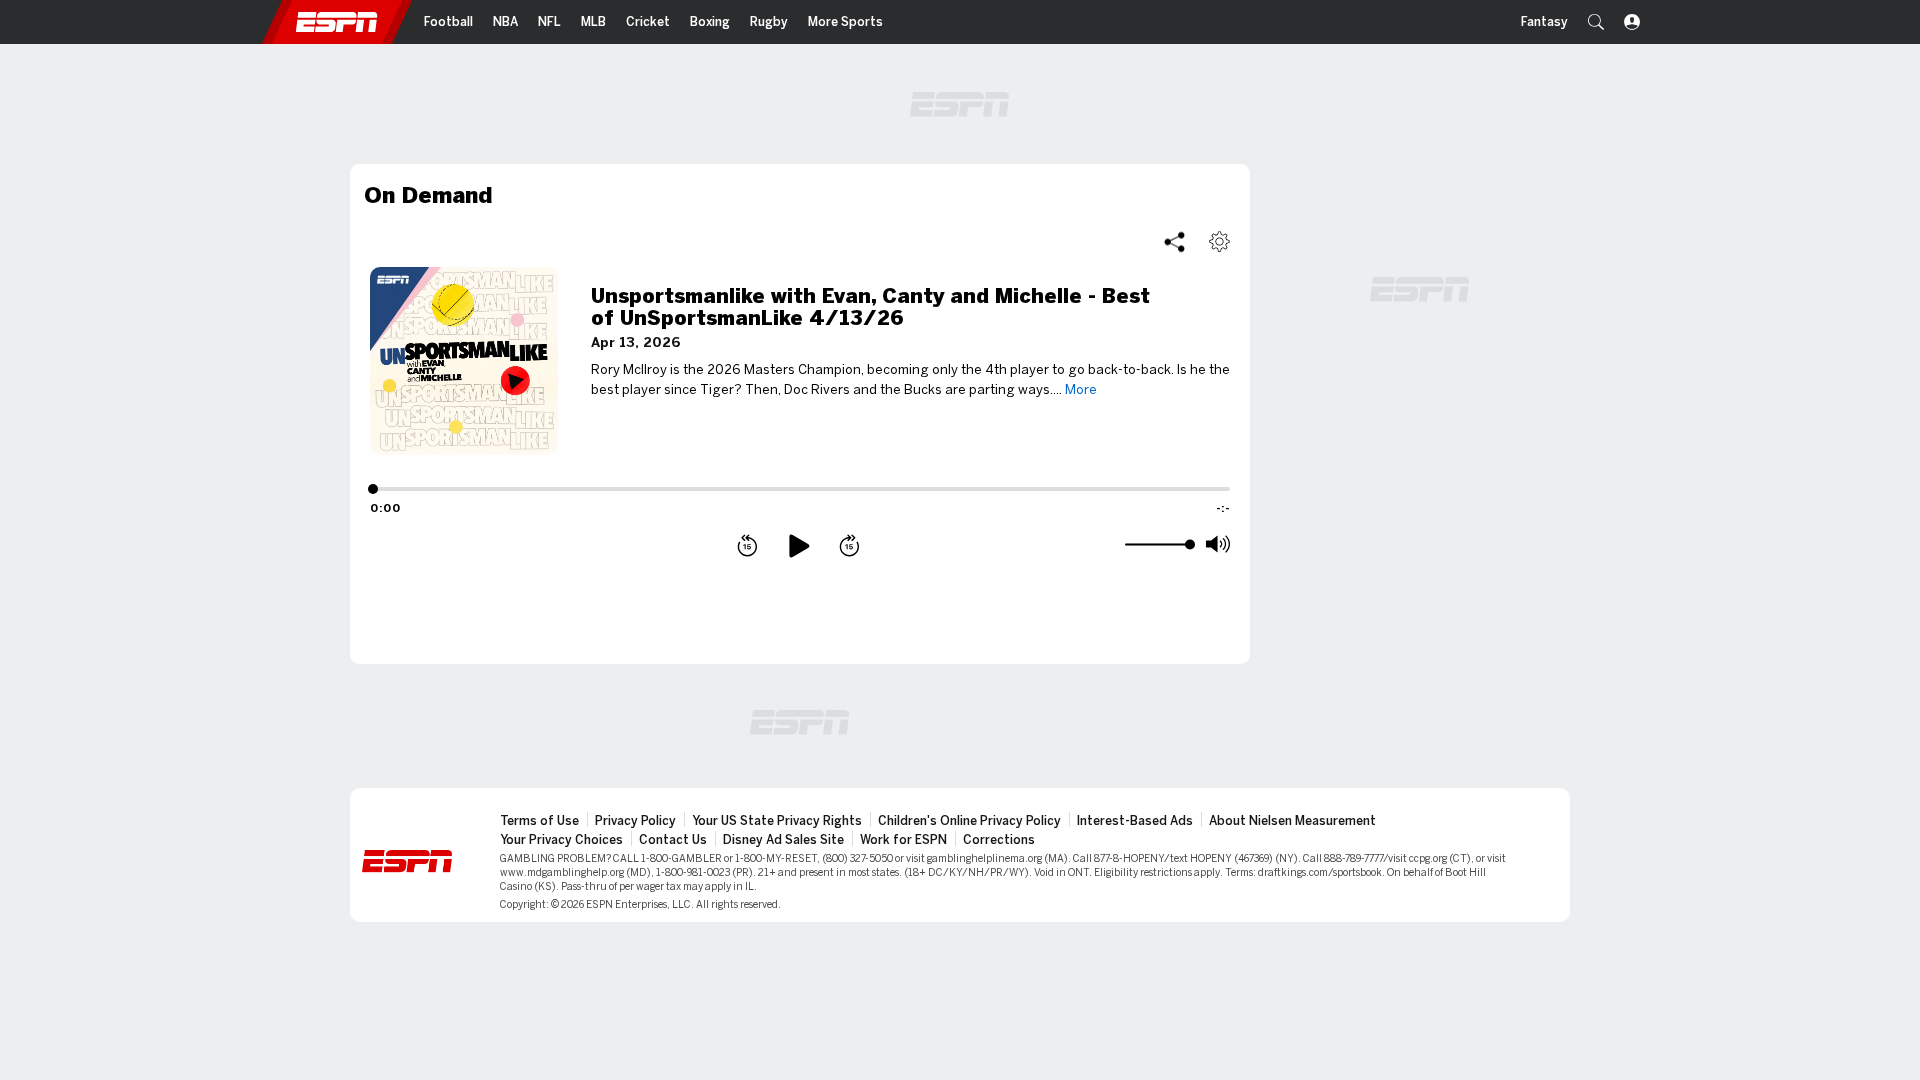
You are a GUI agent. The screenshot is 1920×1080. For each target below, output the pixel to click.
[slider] (1157, 545)
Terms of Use (539, 821)
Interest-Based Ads (1135, 821)
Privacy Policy (635, 821)
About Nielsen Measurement (1292, 821)
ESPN (337, 22)
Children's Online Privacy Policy (969, 821)
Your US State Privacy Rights (777, 821)
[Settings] (1219, 241)
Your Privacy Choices (561, 840)
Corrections (999, 840)
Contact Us (673, 840)
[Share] (1174, 241)
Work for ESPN (903, 840)
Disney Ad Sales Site (783, 840)
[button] (1596, 22)
